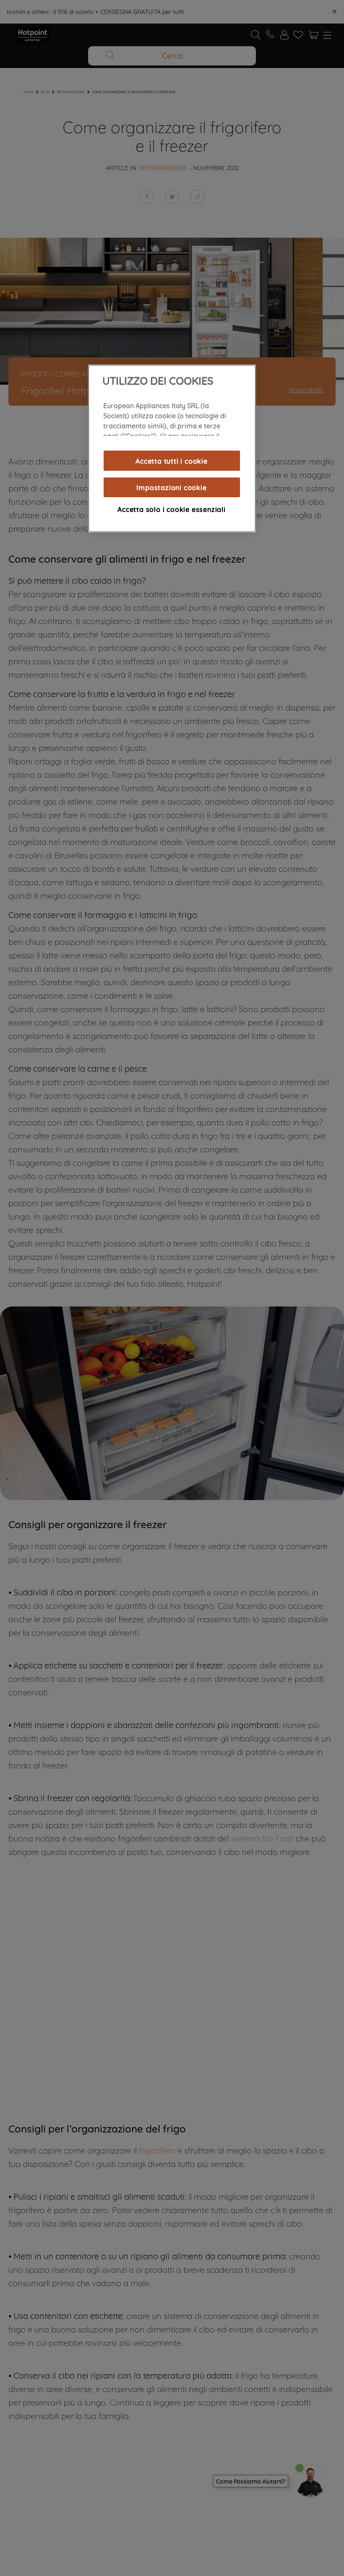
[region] (172, 449)
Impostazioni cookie (171, 487)
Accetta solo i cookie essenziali (172, 509)
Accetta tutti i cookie (172, 461)
